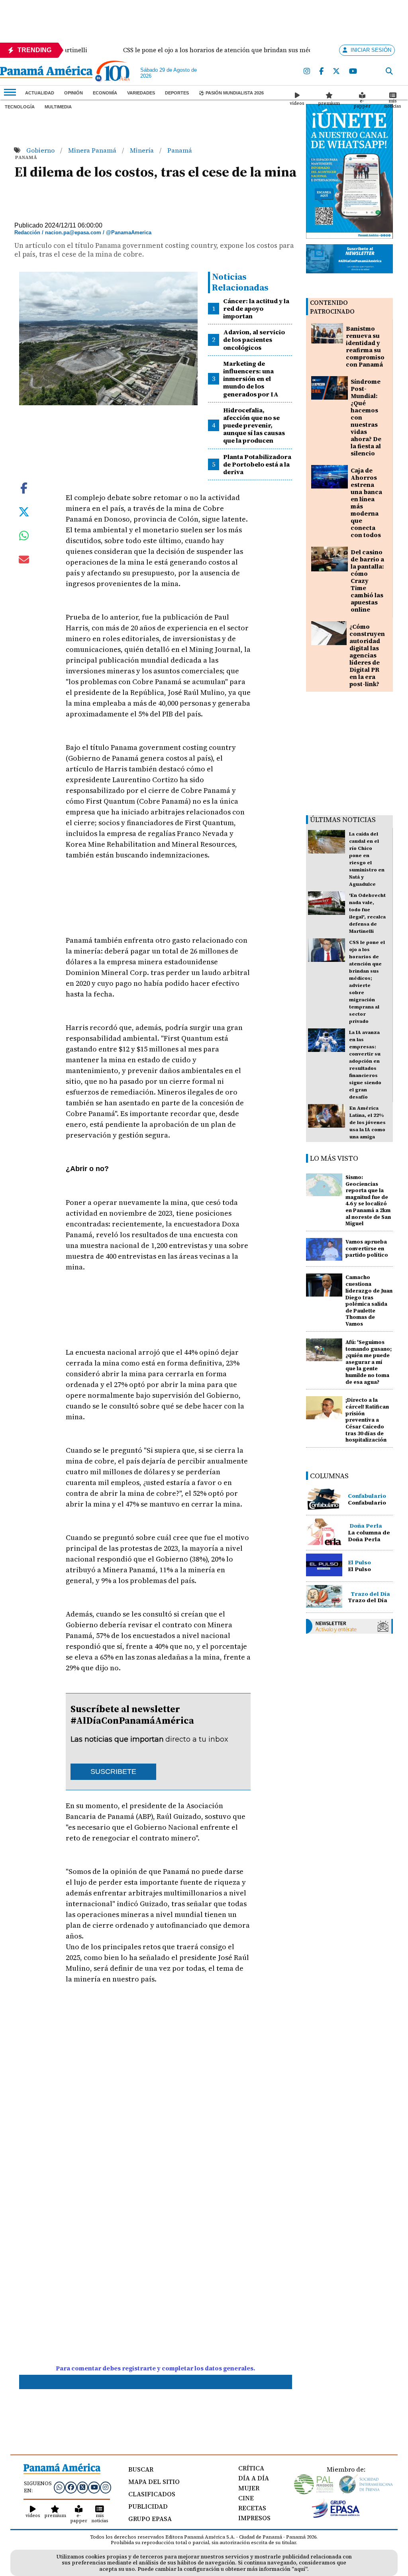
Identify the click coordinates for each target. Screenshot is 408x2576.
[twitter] (337, 72)
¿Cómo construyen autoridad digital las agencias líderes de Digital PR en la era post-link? (367, 655)
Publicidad (148, 2506)
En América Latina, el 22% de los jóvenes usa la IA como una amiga (368, 1122)
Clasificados (152, 2494)
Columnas (329, 1476)
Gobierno (41, 150)
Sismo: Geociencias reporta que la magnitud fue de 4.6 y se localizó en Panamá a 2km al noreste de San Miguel (368, 1201)
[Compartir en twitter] (24, 511)
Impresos (254, 2518)
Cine (246, 2498)
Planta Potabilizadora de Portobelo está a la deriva (257, 464)
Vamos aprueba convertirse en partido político (367, 1249)
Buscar (141, 2469)
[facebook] (322, 72)
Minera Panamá (93, 150)
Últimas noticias (343, 819)
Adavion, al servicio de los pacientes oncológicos (254, 339)
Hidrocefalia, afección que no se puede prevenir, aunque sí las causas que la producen (254, 425)
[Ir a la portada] (46, 73)
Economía (105, 93)
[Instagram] (307, 72)
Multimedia (58, 107)
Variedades (141, 93)
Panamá (180, 150)
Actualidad (40, 93)
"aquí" (299, 2569)
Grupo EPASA (150, 2519)
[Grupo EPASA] (336, 2516)
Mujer (249, 2488)
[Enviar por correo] (24, 561)
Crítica (251, 2468)
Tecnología (20, 107)
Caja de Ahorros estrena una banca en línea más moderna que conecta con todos (366, 503)
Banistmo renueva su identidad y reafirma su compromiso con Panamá (365, 346)
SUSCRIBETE (113, 1772)
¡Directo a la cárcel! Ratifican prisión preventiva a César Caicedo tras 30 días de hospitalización (367, 1420)
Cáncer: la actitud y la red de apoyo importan (256, 308)
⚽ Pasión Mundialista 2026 (231, 93)
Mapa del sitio (154, 2482)
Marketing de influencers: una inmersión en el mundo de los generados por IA (251, 379)
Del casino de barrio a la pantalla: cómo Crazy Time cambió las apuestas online (367, 581)
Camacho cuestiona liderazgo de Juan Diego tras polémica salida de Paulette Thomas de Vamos (369, 1301)
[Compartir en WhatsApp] (24, 538)
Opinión (74, 93)
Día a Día (254, 2478)
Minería (143, 150)
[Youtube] (353, 72)
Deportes (177, 93)
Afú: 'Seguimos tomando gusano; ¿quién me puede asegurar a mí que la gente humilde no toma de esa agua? (369, 1362)
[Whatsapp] (59, 2487)
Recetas (252, 2508)
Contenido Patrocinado (332, 307)
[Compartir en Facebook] (24, 487)
